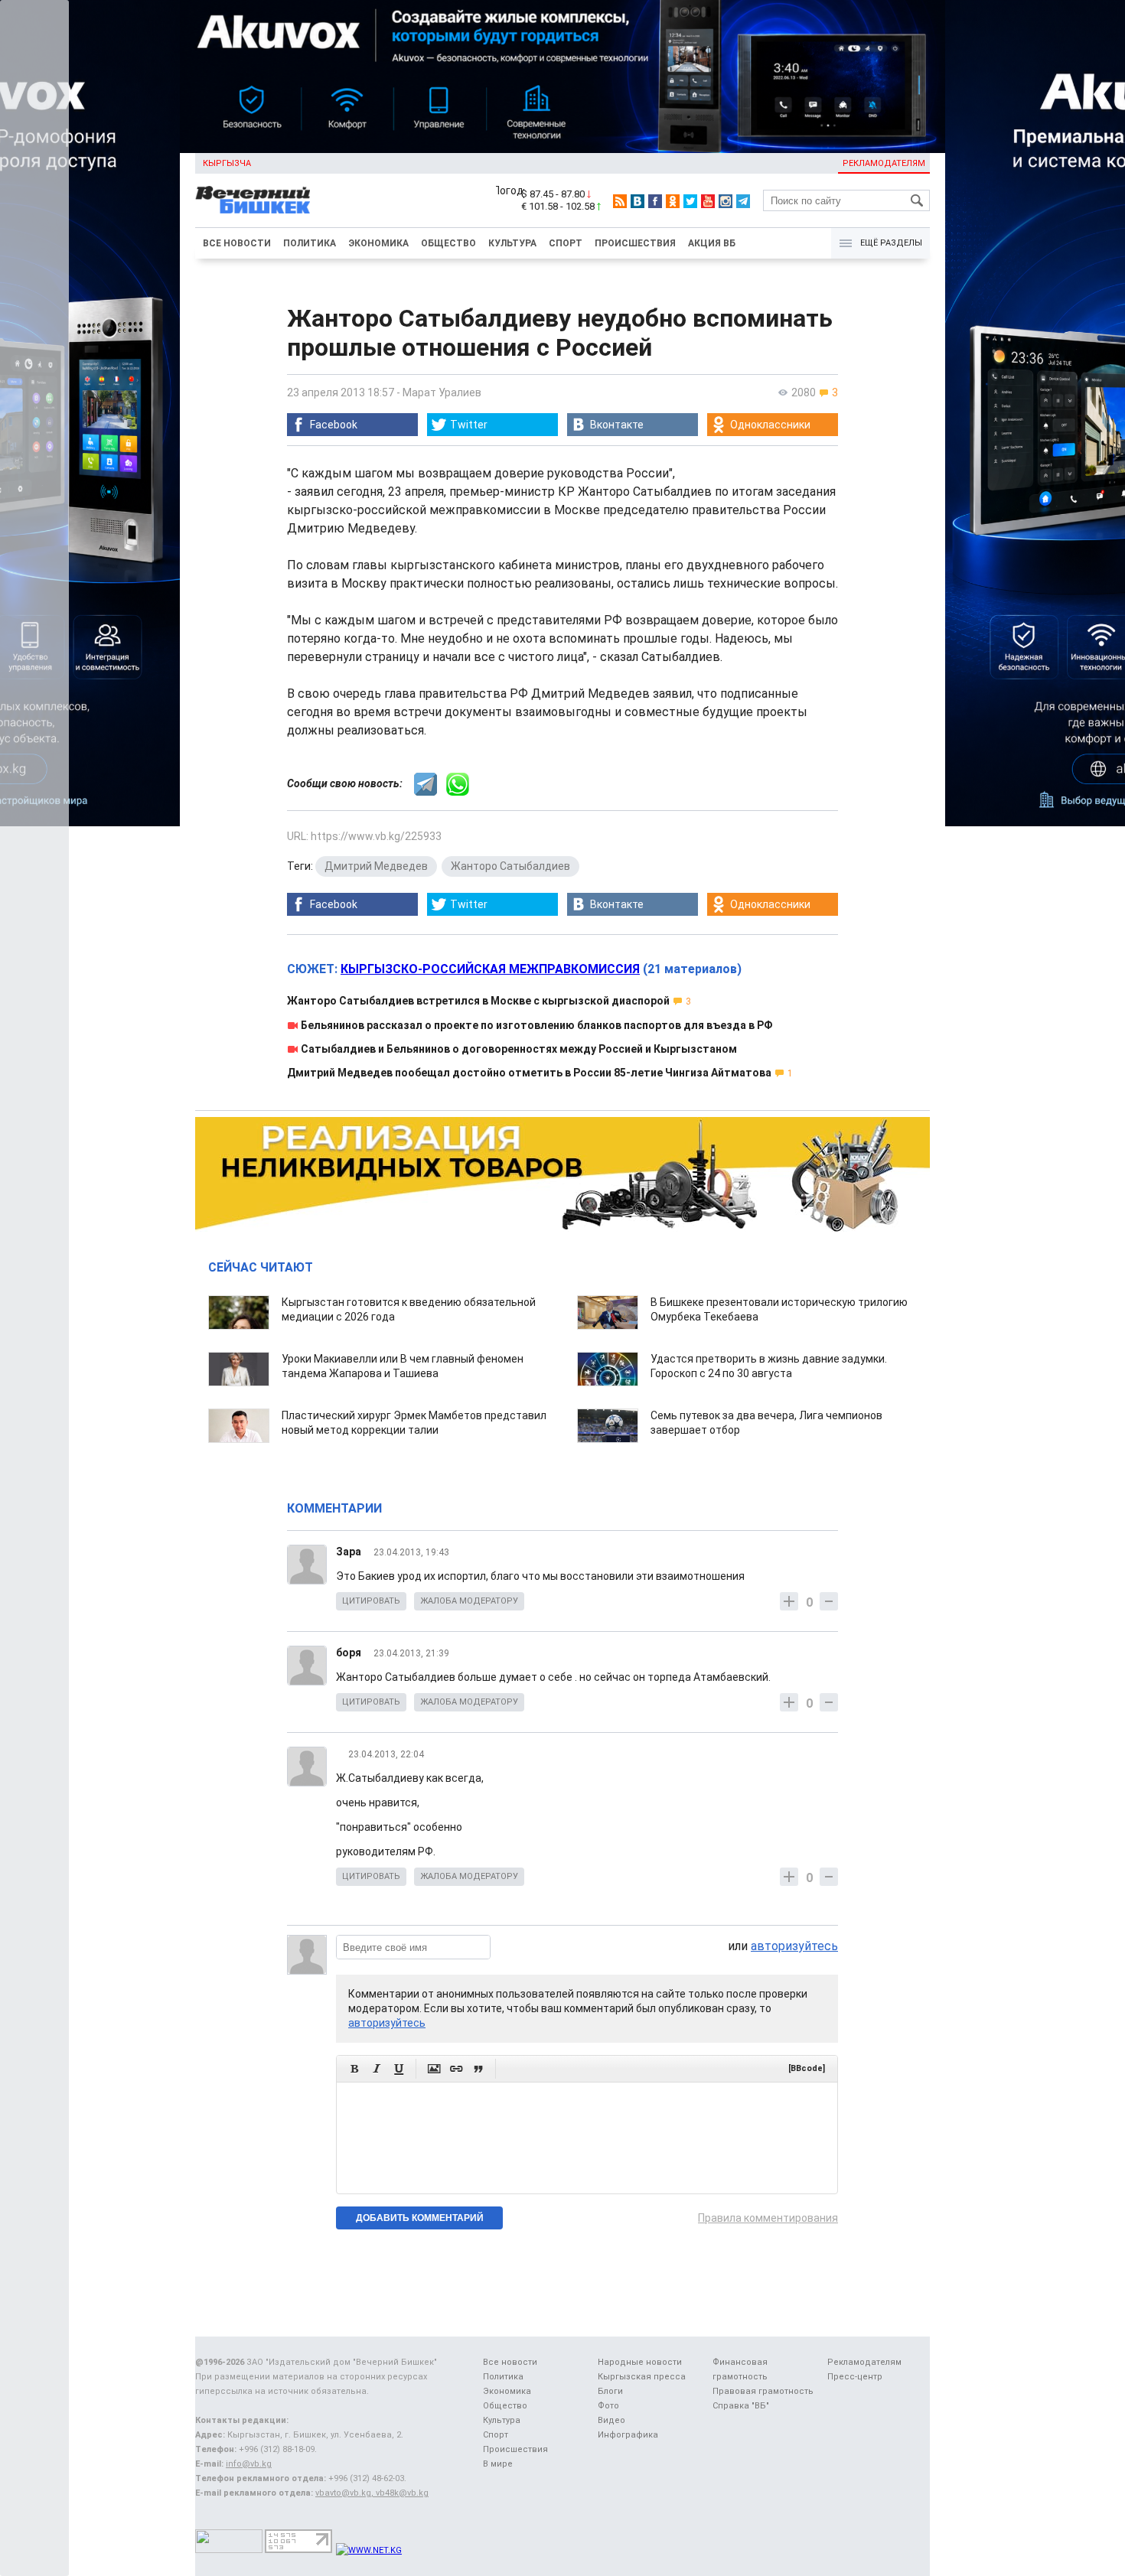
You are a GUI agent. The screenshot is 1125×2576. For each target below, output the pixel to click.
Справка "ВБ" (741, 2406)
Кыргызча (227, 163)
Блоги (610, 2391)
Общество (448, 243)
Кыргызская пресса (642, 2377)
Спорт (566, 243)
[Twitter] (690, 201)
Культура (512, 243)
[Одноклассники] (673, 201)
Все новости (237, 243)
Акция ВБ (712, 243)
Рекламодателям (884, 163)
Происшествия (635, 243)
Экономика (378, 243)
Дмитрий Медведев (376, 866)
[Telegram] (743, 201)
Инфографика (628, 2435)
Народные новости (640, 2362)
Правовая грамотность (763, 2391)
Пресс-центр (855, 2377)
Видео (611, 2420)
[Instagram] (726, 201)
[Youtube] (708, 201)
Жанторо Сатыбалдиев (510, 866)
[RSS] (620, 201)
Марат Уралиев (442, 392)
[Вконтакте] (637, 201)
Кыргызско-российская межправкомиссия (490, 969)
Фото (608, 2406)
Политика (310, 243)
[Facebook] (655, 201)
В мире (498, 2464)
